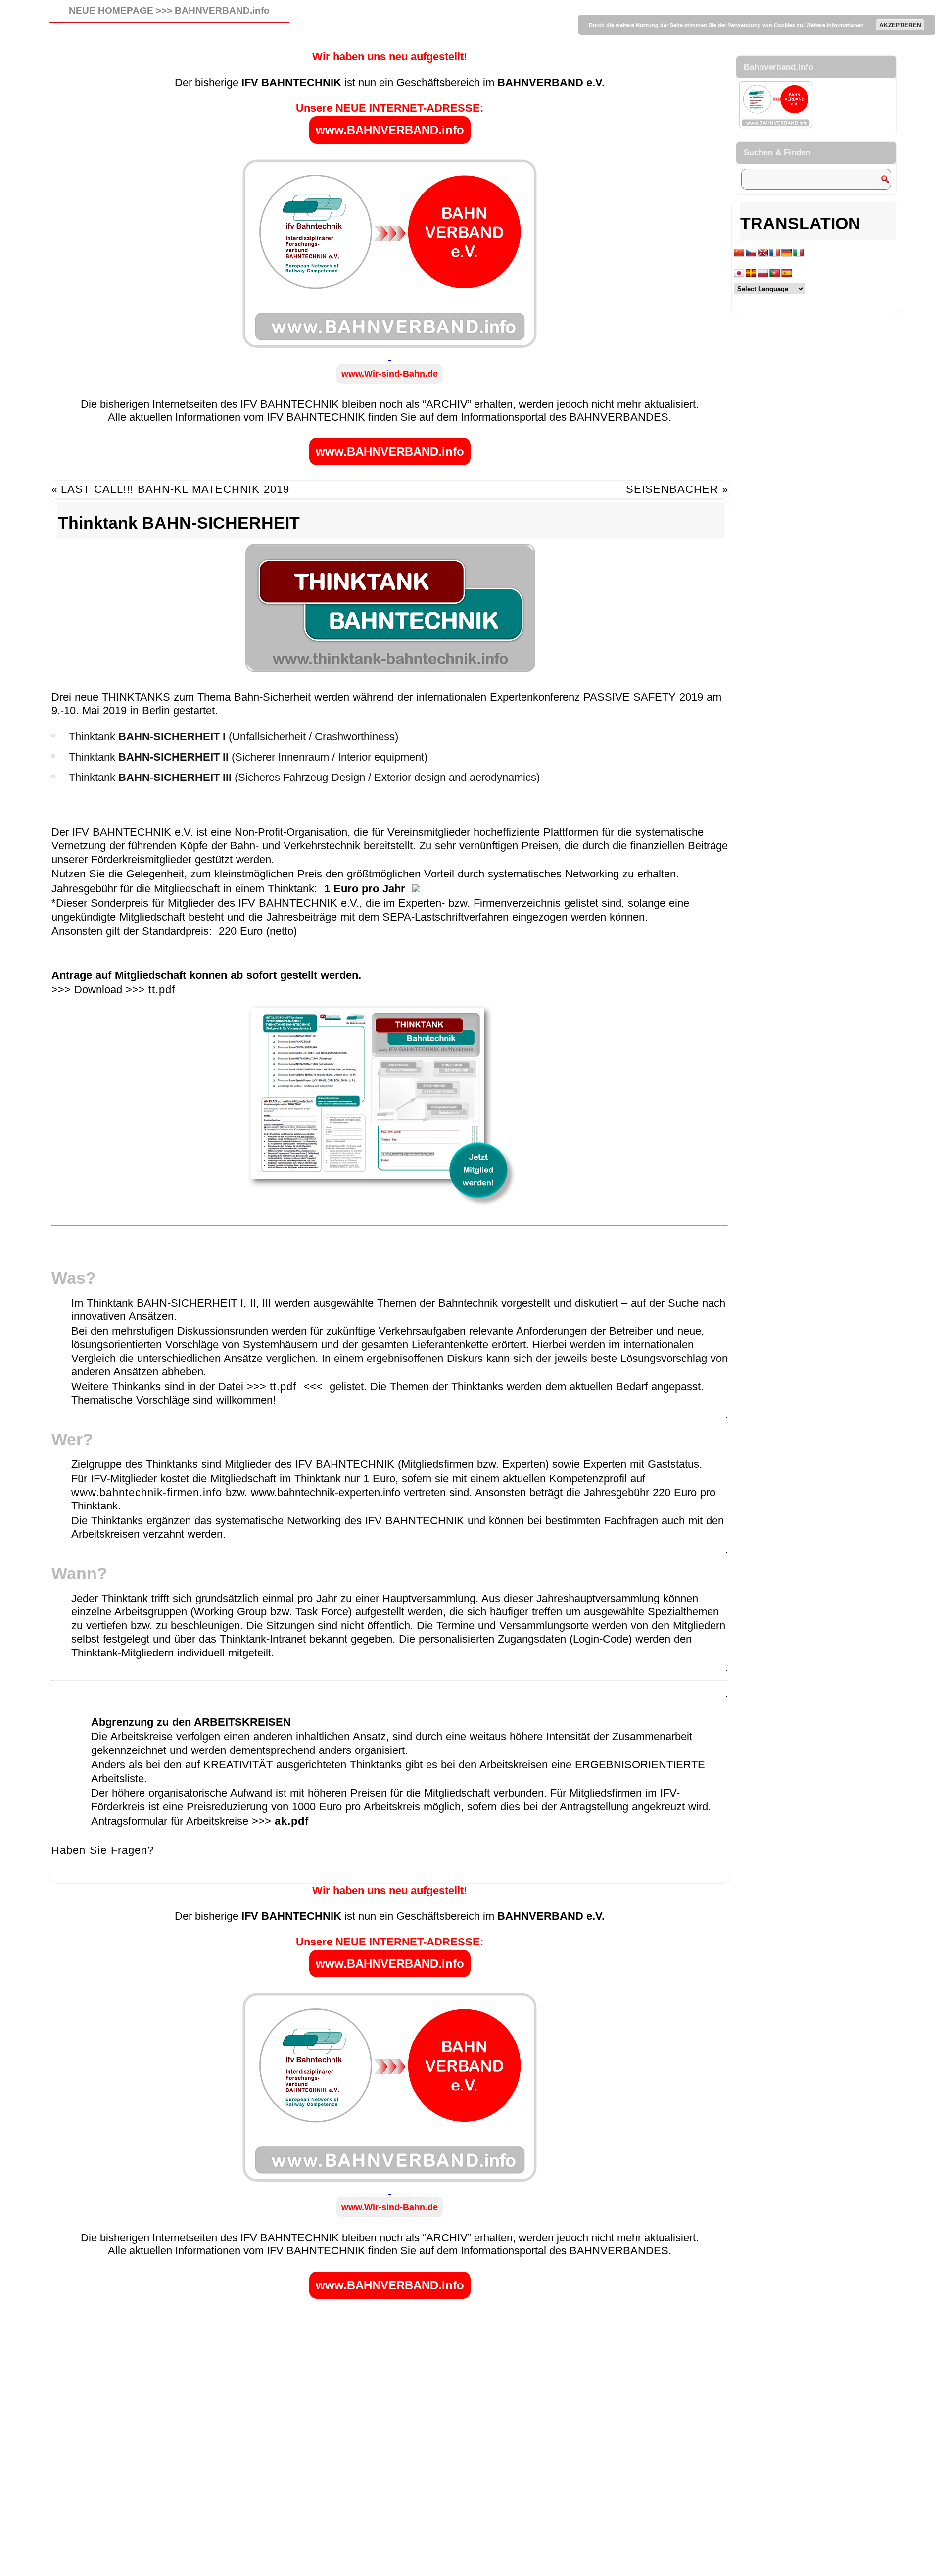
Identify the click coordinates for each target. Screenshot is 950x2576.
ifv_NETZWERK (198, 1877)
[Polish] (763, 273)
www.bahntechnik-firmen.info (147, 1492)
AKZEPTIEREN (900, 25)
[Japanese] (739, 273)
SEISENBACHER (672, 489)
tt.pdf (162, 990)
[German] (787, 253)
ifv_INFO (153, 1877)
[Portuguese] (775, 273)
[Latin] (751, 273)
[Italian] (799, 253)
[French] (775, 253)
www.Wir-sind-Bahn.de (390, 374)
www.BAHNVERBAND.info (390, 130)
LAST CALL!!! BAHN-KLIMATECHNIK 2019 (175, 489)
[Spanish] (787, 273)
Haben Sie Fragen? (103, 1850)
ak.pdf (292, 1821)
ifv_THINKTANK (108, 1877)
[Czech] (751, 253)
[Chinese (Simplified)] (739, 253)
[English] (763, 253)
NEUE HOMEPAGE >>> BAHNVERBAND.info (169, 11)
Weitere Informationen (835, 25)
